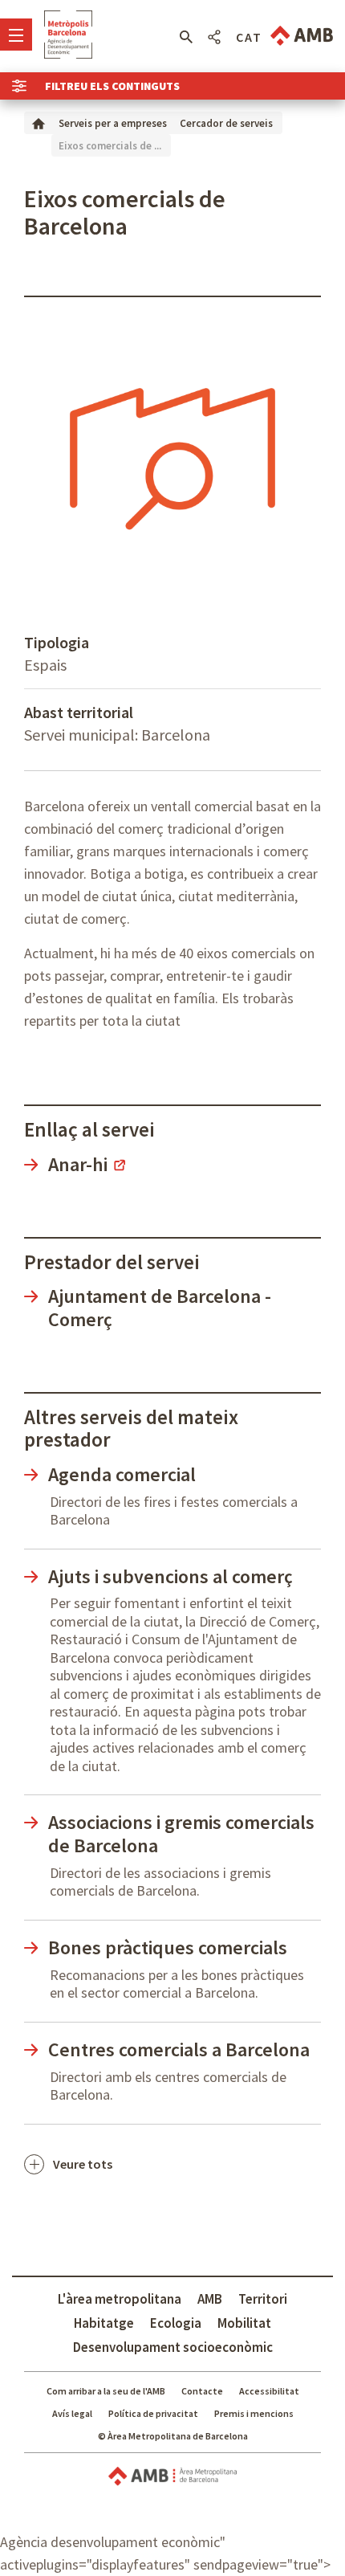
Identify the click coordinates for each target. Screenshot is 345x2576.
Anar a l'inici (68, 35)
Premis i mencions (254, 2413)
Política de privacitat (153, 2413)
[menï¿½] (16, 35)
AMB (210, 2299)
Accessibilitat (269, 2391)
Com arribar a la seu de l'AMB (106, 2391)
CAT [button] (249, 37)
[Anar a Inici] (39, 122)
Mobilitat (244, 2323)
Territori (263, 2299)
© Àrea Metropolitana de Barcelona (173, 2436)
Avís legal (72, 2413)
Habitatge (104, 2323)
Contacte (202, 2391)
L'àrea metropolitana (120, 2299)
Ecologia (176, 2323)
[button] (186, 37)
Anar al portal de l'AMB (302, 36)
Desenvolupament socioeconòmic (173, 2347)
